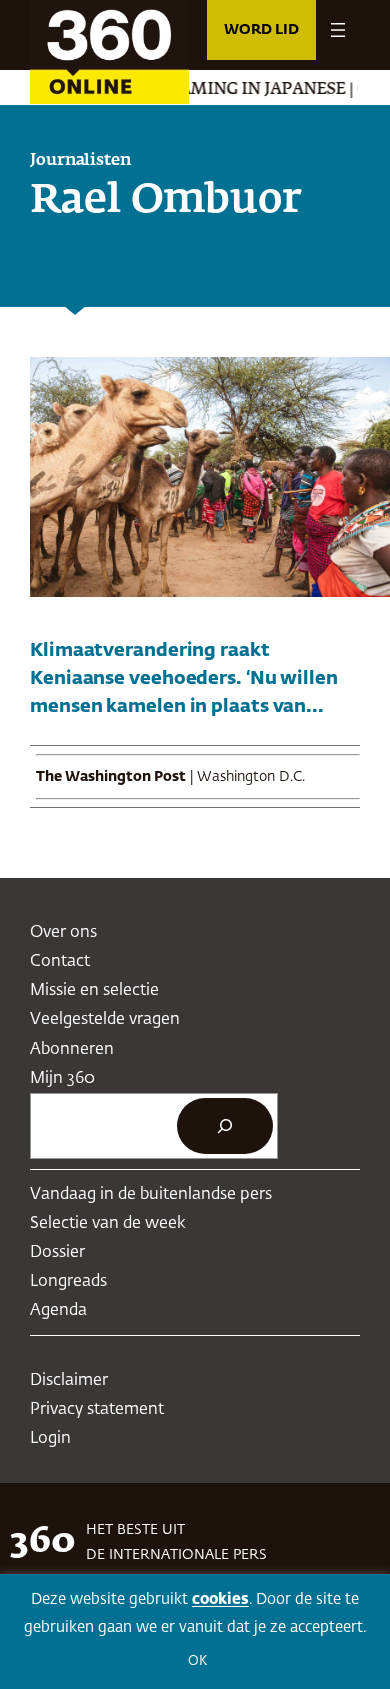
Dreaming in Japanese (231, 90)
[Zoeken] (225, 1126)
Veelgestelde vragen (105, 1019)
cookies (220, 1599)
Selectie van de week (108, 1223)
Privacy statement (97, 1409)
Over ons (63, 932)
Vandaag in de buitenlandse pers (151, 1194)
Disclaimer (69, 1380)
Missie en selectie (94, 990)
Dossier (57, 1252)
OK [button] (197, 1661)
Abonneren (72, 1049)
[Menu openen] (338, 30)
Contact (60, 961)
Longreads (68, 1281)
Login (50, 1438)
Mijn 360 (62, 1078)
